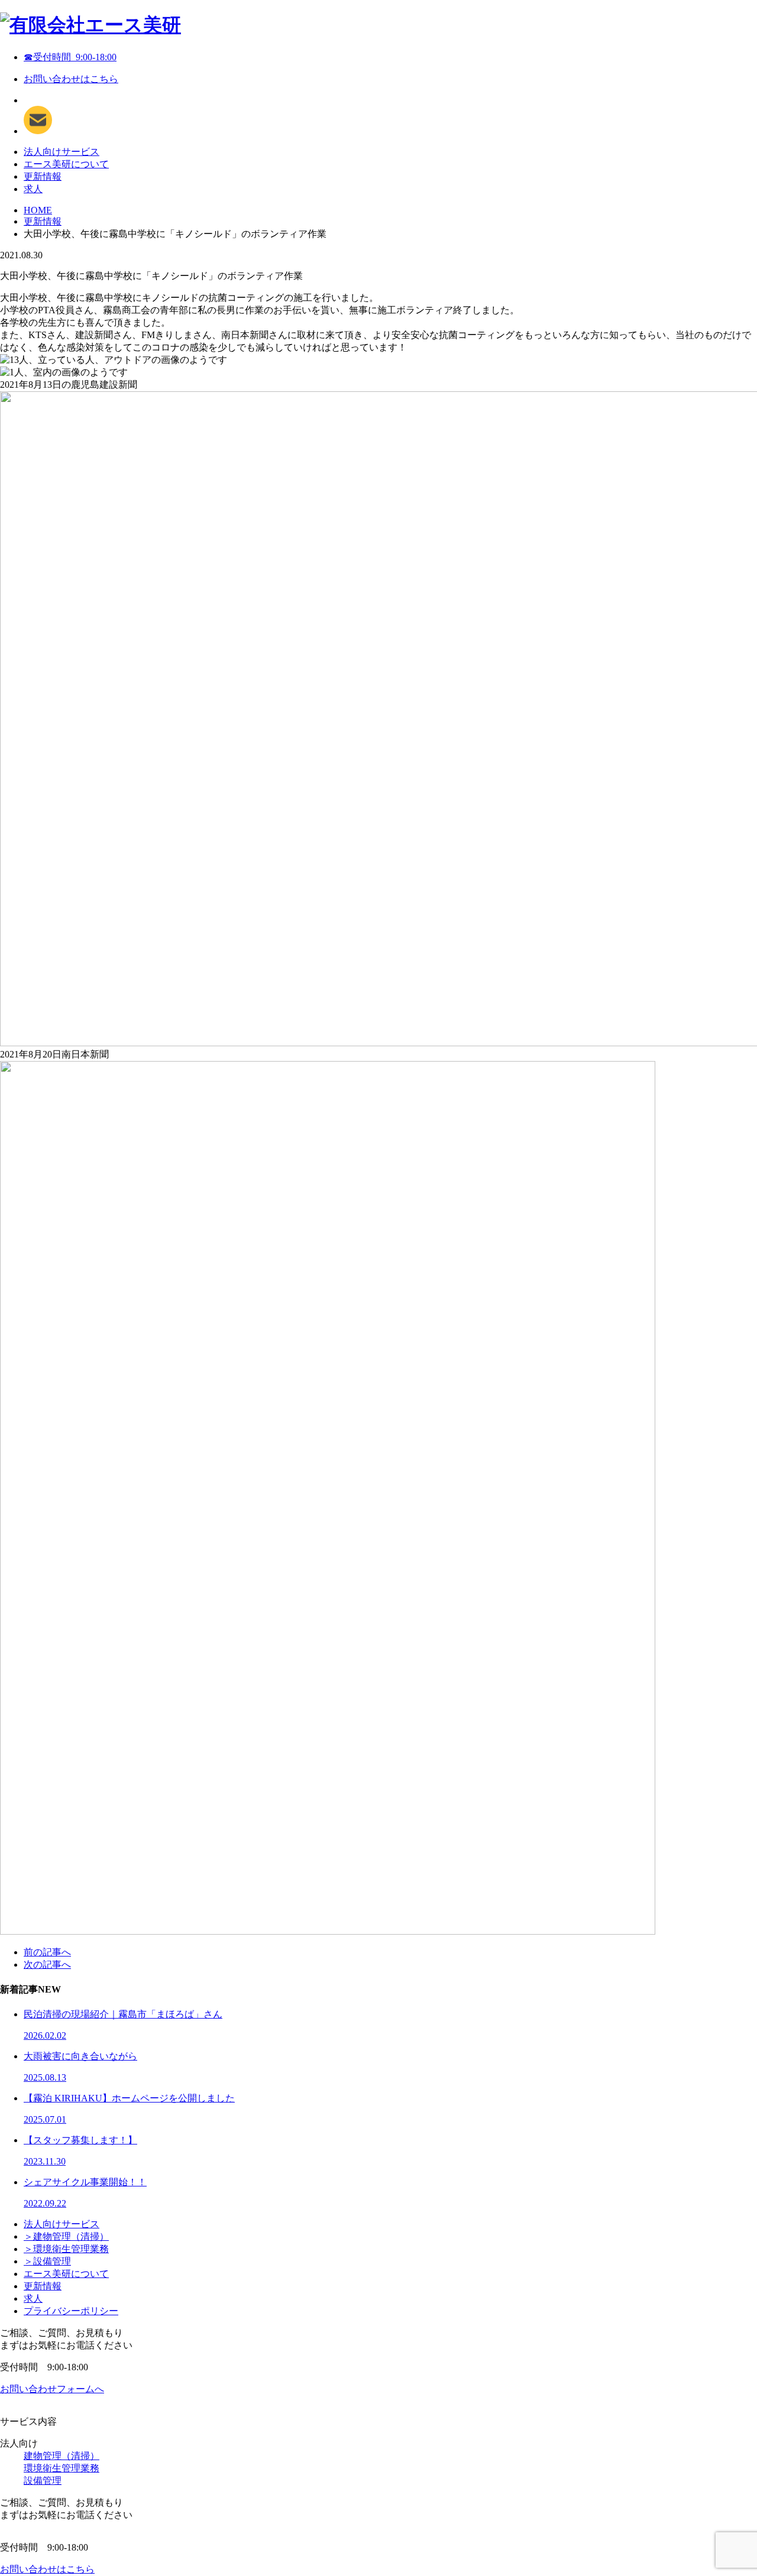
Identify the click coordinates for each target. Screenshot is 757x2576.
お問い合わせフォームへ (52, 2389)
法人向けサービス (62, 152)
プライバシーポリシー (71, 2311)
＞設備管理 (47, 2261)
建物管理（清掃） (62, 2456)
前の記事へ (47, 1952)
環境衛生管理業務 (62, 2468)
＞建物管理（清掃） (66, 2236)
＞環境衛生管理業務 (66, 2249)
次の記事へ (47, 1965)
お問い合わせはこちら (71, 79)
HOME (38, 210)
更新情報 (43, 176)
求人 (33, 189)
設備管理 (43, 2481)
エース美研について (66, 164)
